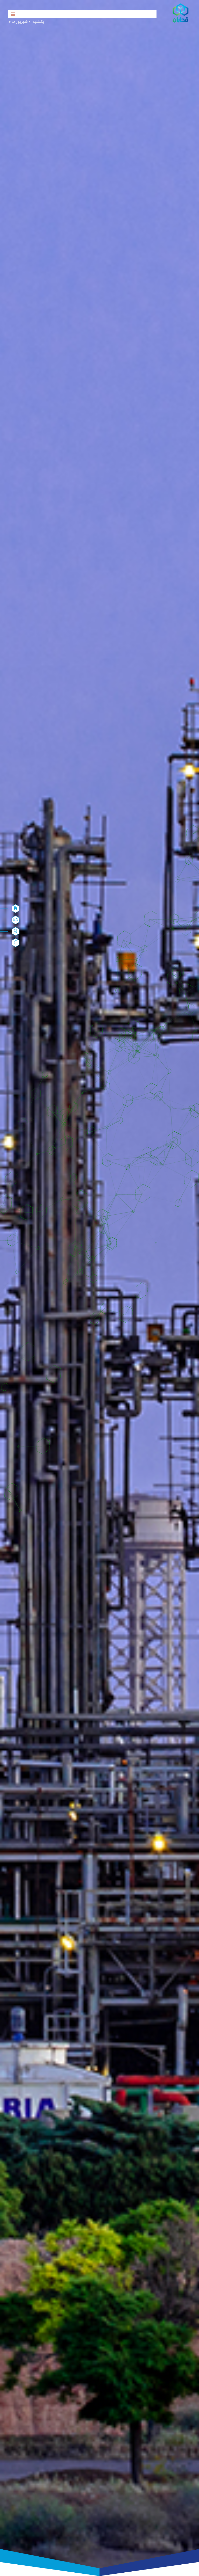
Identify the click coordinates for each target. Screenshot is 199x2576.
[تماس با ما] (16, 931)
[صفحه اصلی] (16, 909)
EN (16, 920)
